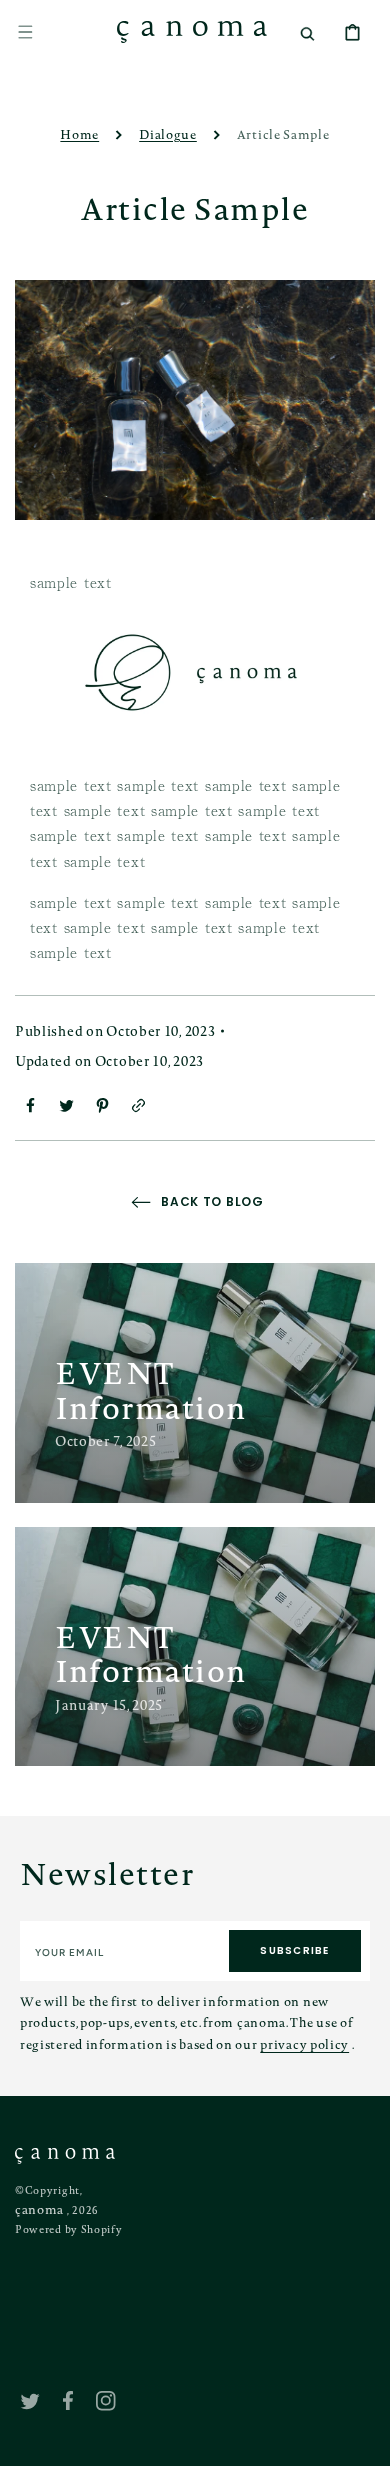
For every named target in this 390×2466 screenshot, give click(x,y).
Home (79, 134)
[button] (25, 32)
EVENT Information (151, 1389)
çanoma (39, 2209)
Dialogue (168, 134)
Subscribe (294, 1950)
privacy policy (304, 2044)
